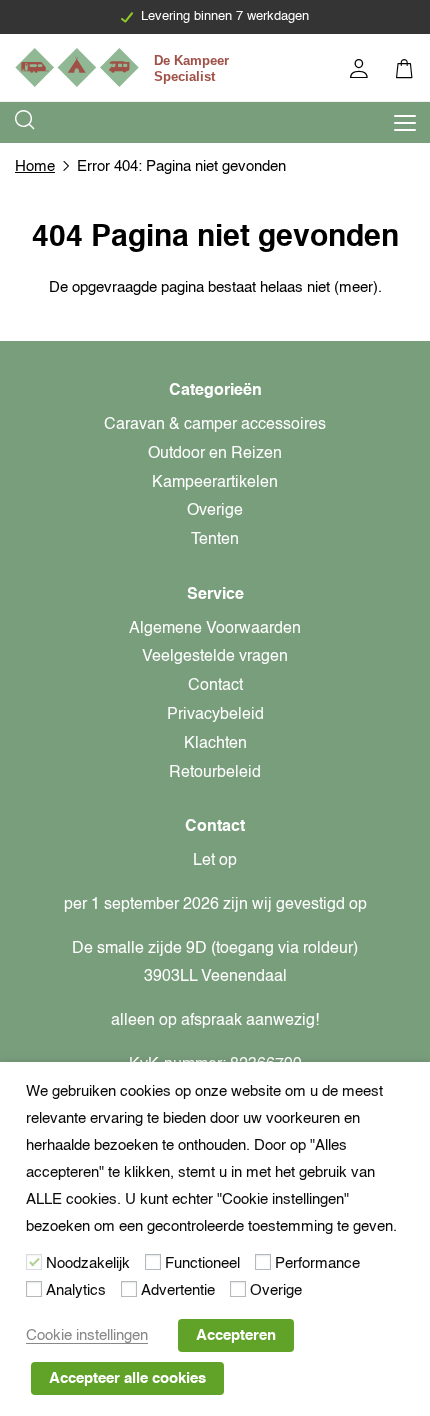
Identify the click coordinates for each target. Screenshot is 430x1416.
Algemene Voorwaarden (215, 629)
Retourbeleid (215, 773)
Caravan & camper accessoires (215, 425)
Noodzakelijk (88, 1263)
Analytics (76, 1290)
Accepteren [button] (236, 1335)
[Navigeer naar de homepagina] (125, 67)
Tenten (215, 540)
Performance (317, 1263)
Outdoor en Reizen (215, 454)
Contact (215, 686)
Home (35, 166)
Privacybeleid (215, 715)
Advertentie (178, 1290)
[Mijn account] (360, 71)
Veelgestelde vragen (215, 657)
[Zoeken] (26, 122)
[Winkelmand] (405, 71)
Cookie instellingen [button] (87, 1335)
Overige (215, 511)
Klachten (215, 744)
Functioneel (202, 1263)
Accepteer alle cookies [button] (127, 1378)
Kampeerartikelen (215, 483)
